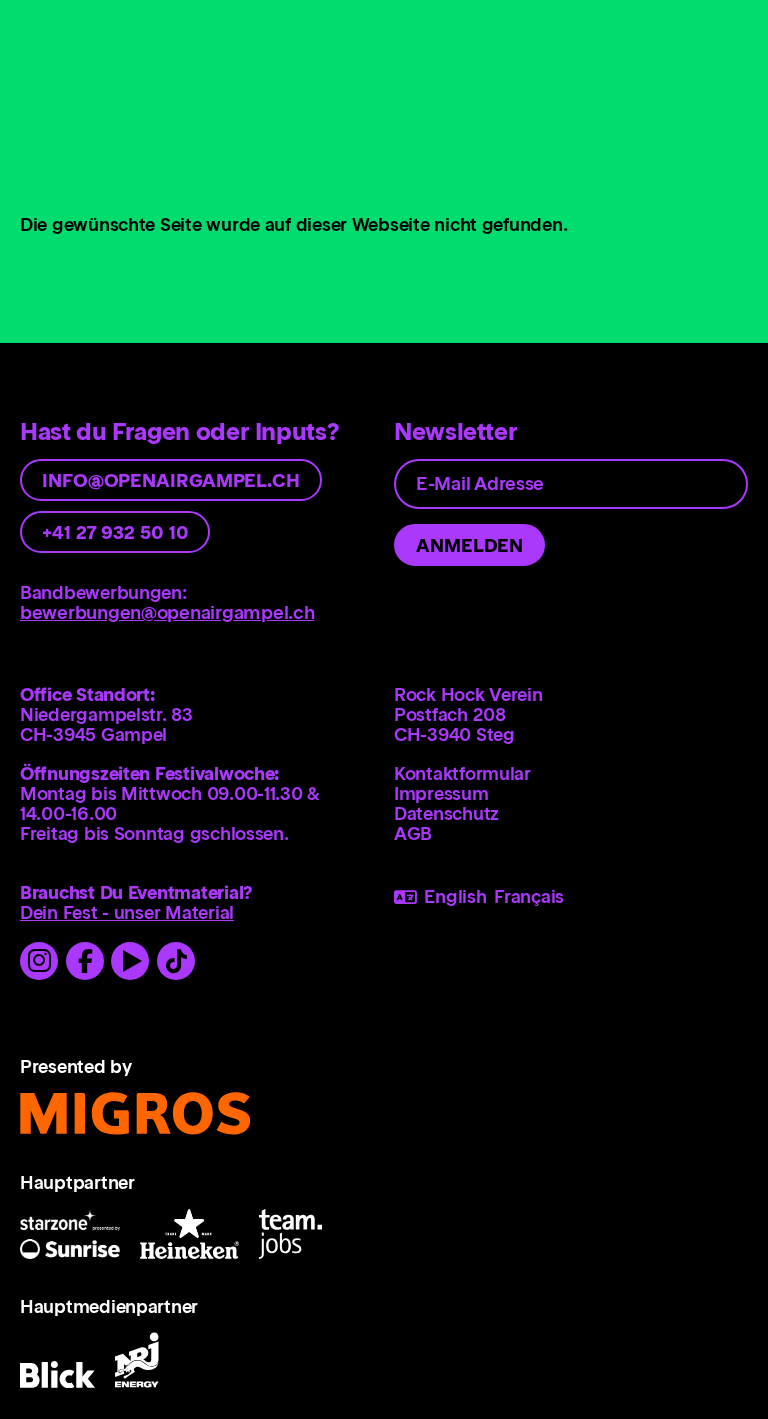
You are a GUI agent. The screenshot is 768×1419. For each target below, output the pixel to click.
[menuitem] (571, 774)
